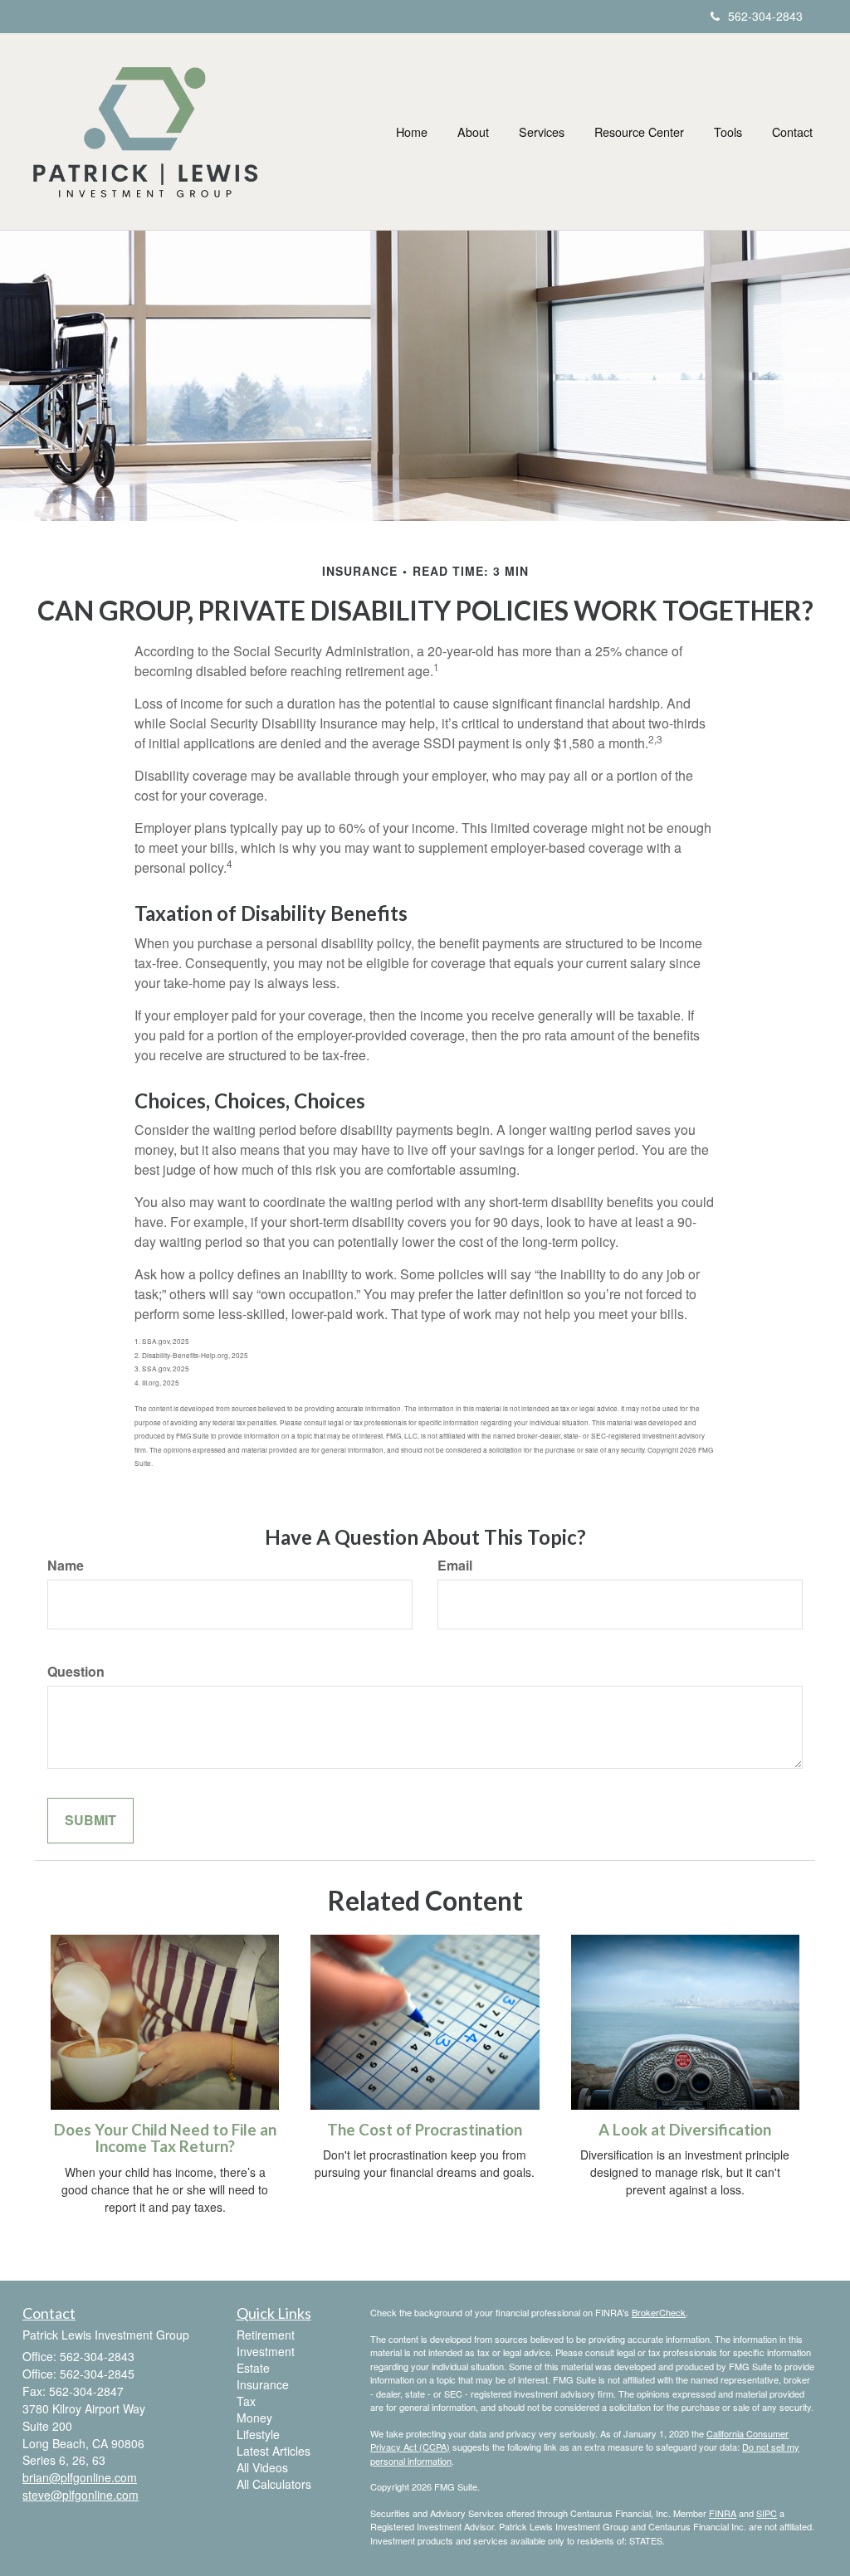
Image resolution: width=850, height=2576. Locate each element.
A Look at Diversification (685, 2130)
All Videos (262, 2467)
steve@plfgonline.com (81, 2495)
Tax (246, 2401)
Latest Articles (274, 2451)
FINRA (723, 2513)
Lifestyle (258, 2434)
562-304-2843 (765, 16)
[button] (473, 132)
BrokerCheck (659, 2312)
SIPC (767, 2513)
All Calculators (274, 2484)
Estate (253, 2368)
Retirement (266, 2335)
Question (76, 1672)
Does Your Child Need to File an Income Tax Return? (165, 2138)
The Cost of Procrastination (425, 2130)
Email (455, 1566)
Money (254, 2418)
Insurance (263, 2384)
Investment (266, 2351)
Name (66, 1566)
